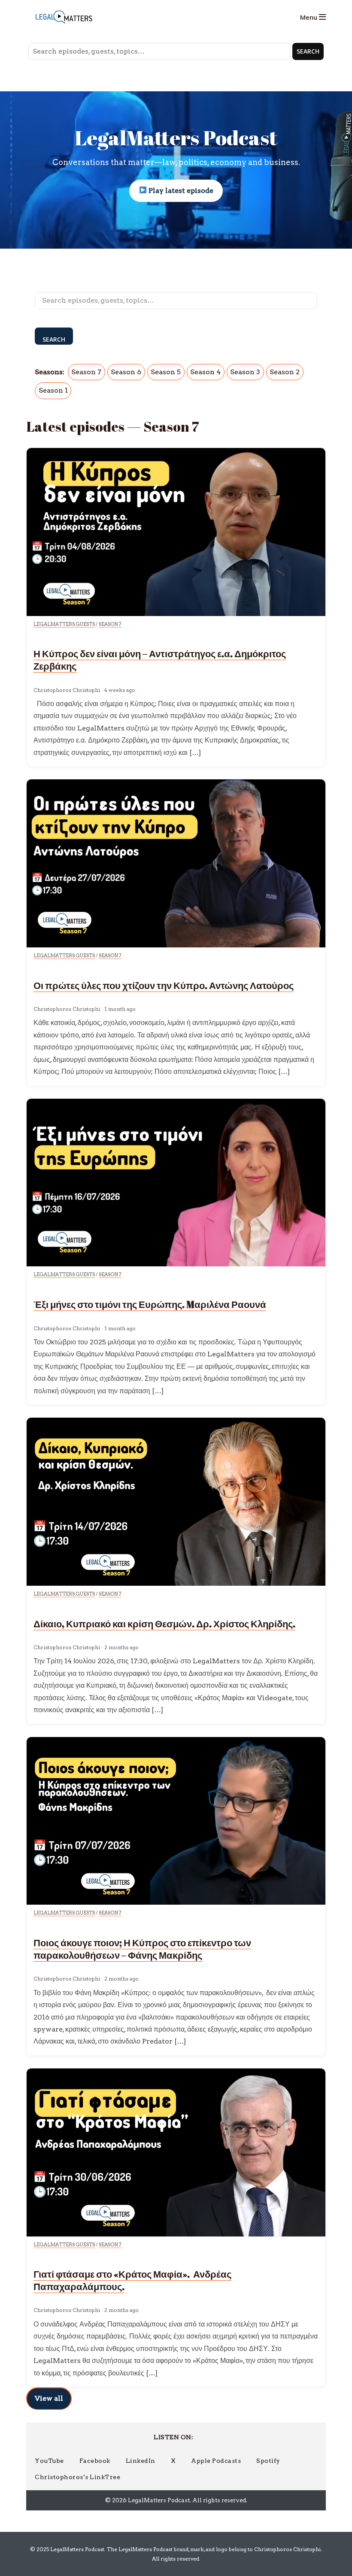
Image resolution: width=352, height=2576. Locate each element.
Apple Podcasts (216, 2461)
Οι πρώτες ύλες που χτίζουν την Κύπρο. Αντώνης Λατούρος (164, 985)
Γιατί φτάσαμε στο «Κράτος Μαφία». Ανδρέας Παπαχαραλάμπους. (132, 2280)
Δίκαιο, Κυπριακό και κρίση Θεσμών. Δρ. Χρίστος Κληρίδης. (164, 1624)
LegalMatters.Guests (64, 624)
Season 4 (205, 372)
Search (308, 51)
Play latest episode (180, 191)
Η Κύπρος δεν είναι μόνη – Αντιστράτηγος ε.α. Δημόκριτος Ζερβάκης (160, 660)
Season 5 (166, 372)
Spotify (268, 2461)
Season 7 (86, 372)
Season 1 (53, 390)
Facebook (95, 2461)
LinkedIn (141, 2461)
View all (49, 2398)
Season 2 (285, 372)
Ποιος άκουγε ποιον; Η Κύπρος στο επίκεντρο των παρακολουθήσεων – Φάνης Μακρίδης (142, 1949)
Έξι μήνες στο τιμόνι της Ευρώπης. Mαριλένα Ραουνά (150, 1304)
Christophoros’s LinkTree (77, 2477)
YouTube (49, 2461)
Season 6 (126, 372)
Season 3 (245, 372)
